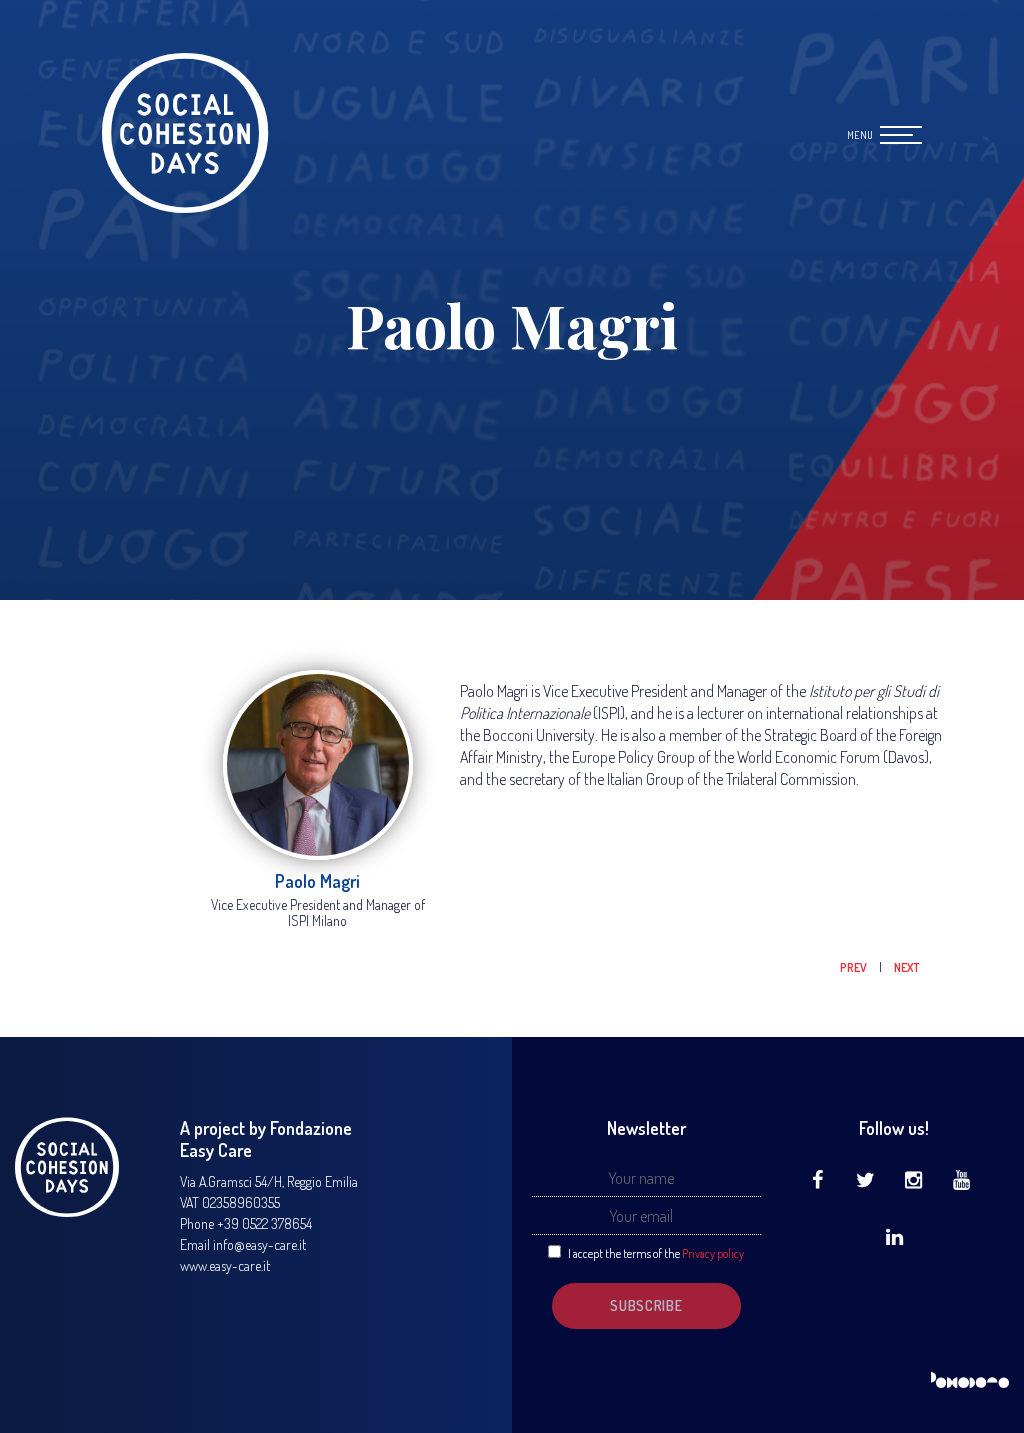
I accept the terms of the (656, 1253)
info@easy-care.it (259, 1244)
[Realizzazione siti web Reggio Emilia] (970, 1381)
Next (906, 967)
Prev (854, 967)
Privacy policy (713, 1253)
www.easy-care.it (225, 1265)
